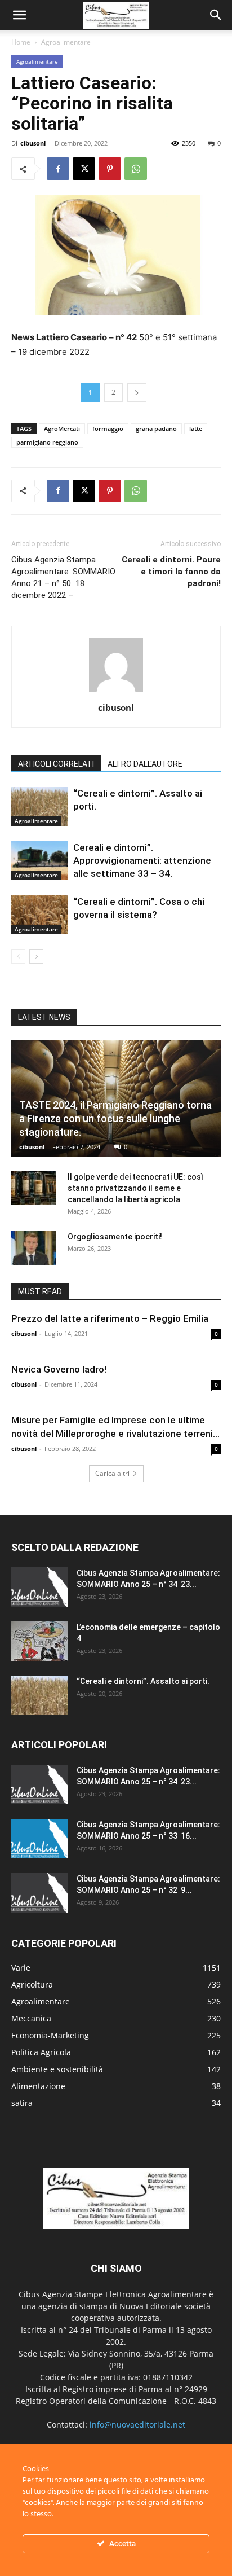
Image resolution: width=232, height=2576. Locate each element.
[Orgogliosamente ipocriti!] (34, 1248)
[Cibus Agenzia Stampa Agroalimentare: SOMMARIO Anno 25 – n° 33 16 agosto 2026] (39, 1839)
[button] (19, 15)
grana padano (156, 428)
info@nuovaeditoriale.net (137, 2425)
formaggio (108, 428)
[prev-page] (18, 957)
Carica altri (112, 1473)
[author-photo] (116, 692)
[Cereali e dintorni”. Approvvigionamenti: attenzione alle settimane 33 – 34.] (39, 861)
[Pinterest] (110, 169)
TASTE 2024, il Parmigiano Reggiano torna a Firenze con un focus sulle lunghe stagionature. (115, 1118)
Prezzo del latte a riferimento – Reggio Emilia (110, 1318)
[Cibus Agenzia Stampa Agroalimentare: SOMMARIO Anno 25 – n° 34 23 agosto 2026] (39, 1587)
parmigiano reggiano (47, 442)
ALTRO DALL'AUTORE (145, 764)
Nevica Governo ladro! (60, 1369)
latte (196, 428)
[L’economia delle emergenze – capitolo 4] (39, 1641)
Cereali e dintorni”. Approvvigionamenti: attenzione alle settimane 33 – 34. (142, 860)
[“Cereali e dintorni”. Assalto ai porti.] (39, 806)
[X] (84, 169)
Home (21, 42)
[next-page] (36, 957)
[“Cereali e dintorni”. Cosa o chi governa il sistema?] (39, 915)
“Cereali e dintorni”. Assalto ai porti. (143, 1681)
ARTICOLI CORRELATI (56, 764)
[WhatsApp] (136, 169)
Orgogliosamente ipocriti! (115, 1237)
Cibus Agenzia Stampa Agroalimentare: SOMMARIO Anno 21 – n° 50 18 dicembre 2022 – (63, 577)
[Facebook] (58, 169)
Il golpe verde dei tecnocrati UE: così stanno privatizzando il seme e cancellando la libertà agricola (135, 1188)
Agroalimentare (66, 42)
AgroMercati (62, 428)
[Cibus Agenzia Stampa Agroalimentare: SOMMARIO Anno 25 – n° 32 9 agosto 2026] (39, 1893)
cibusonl (33, 143)
